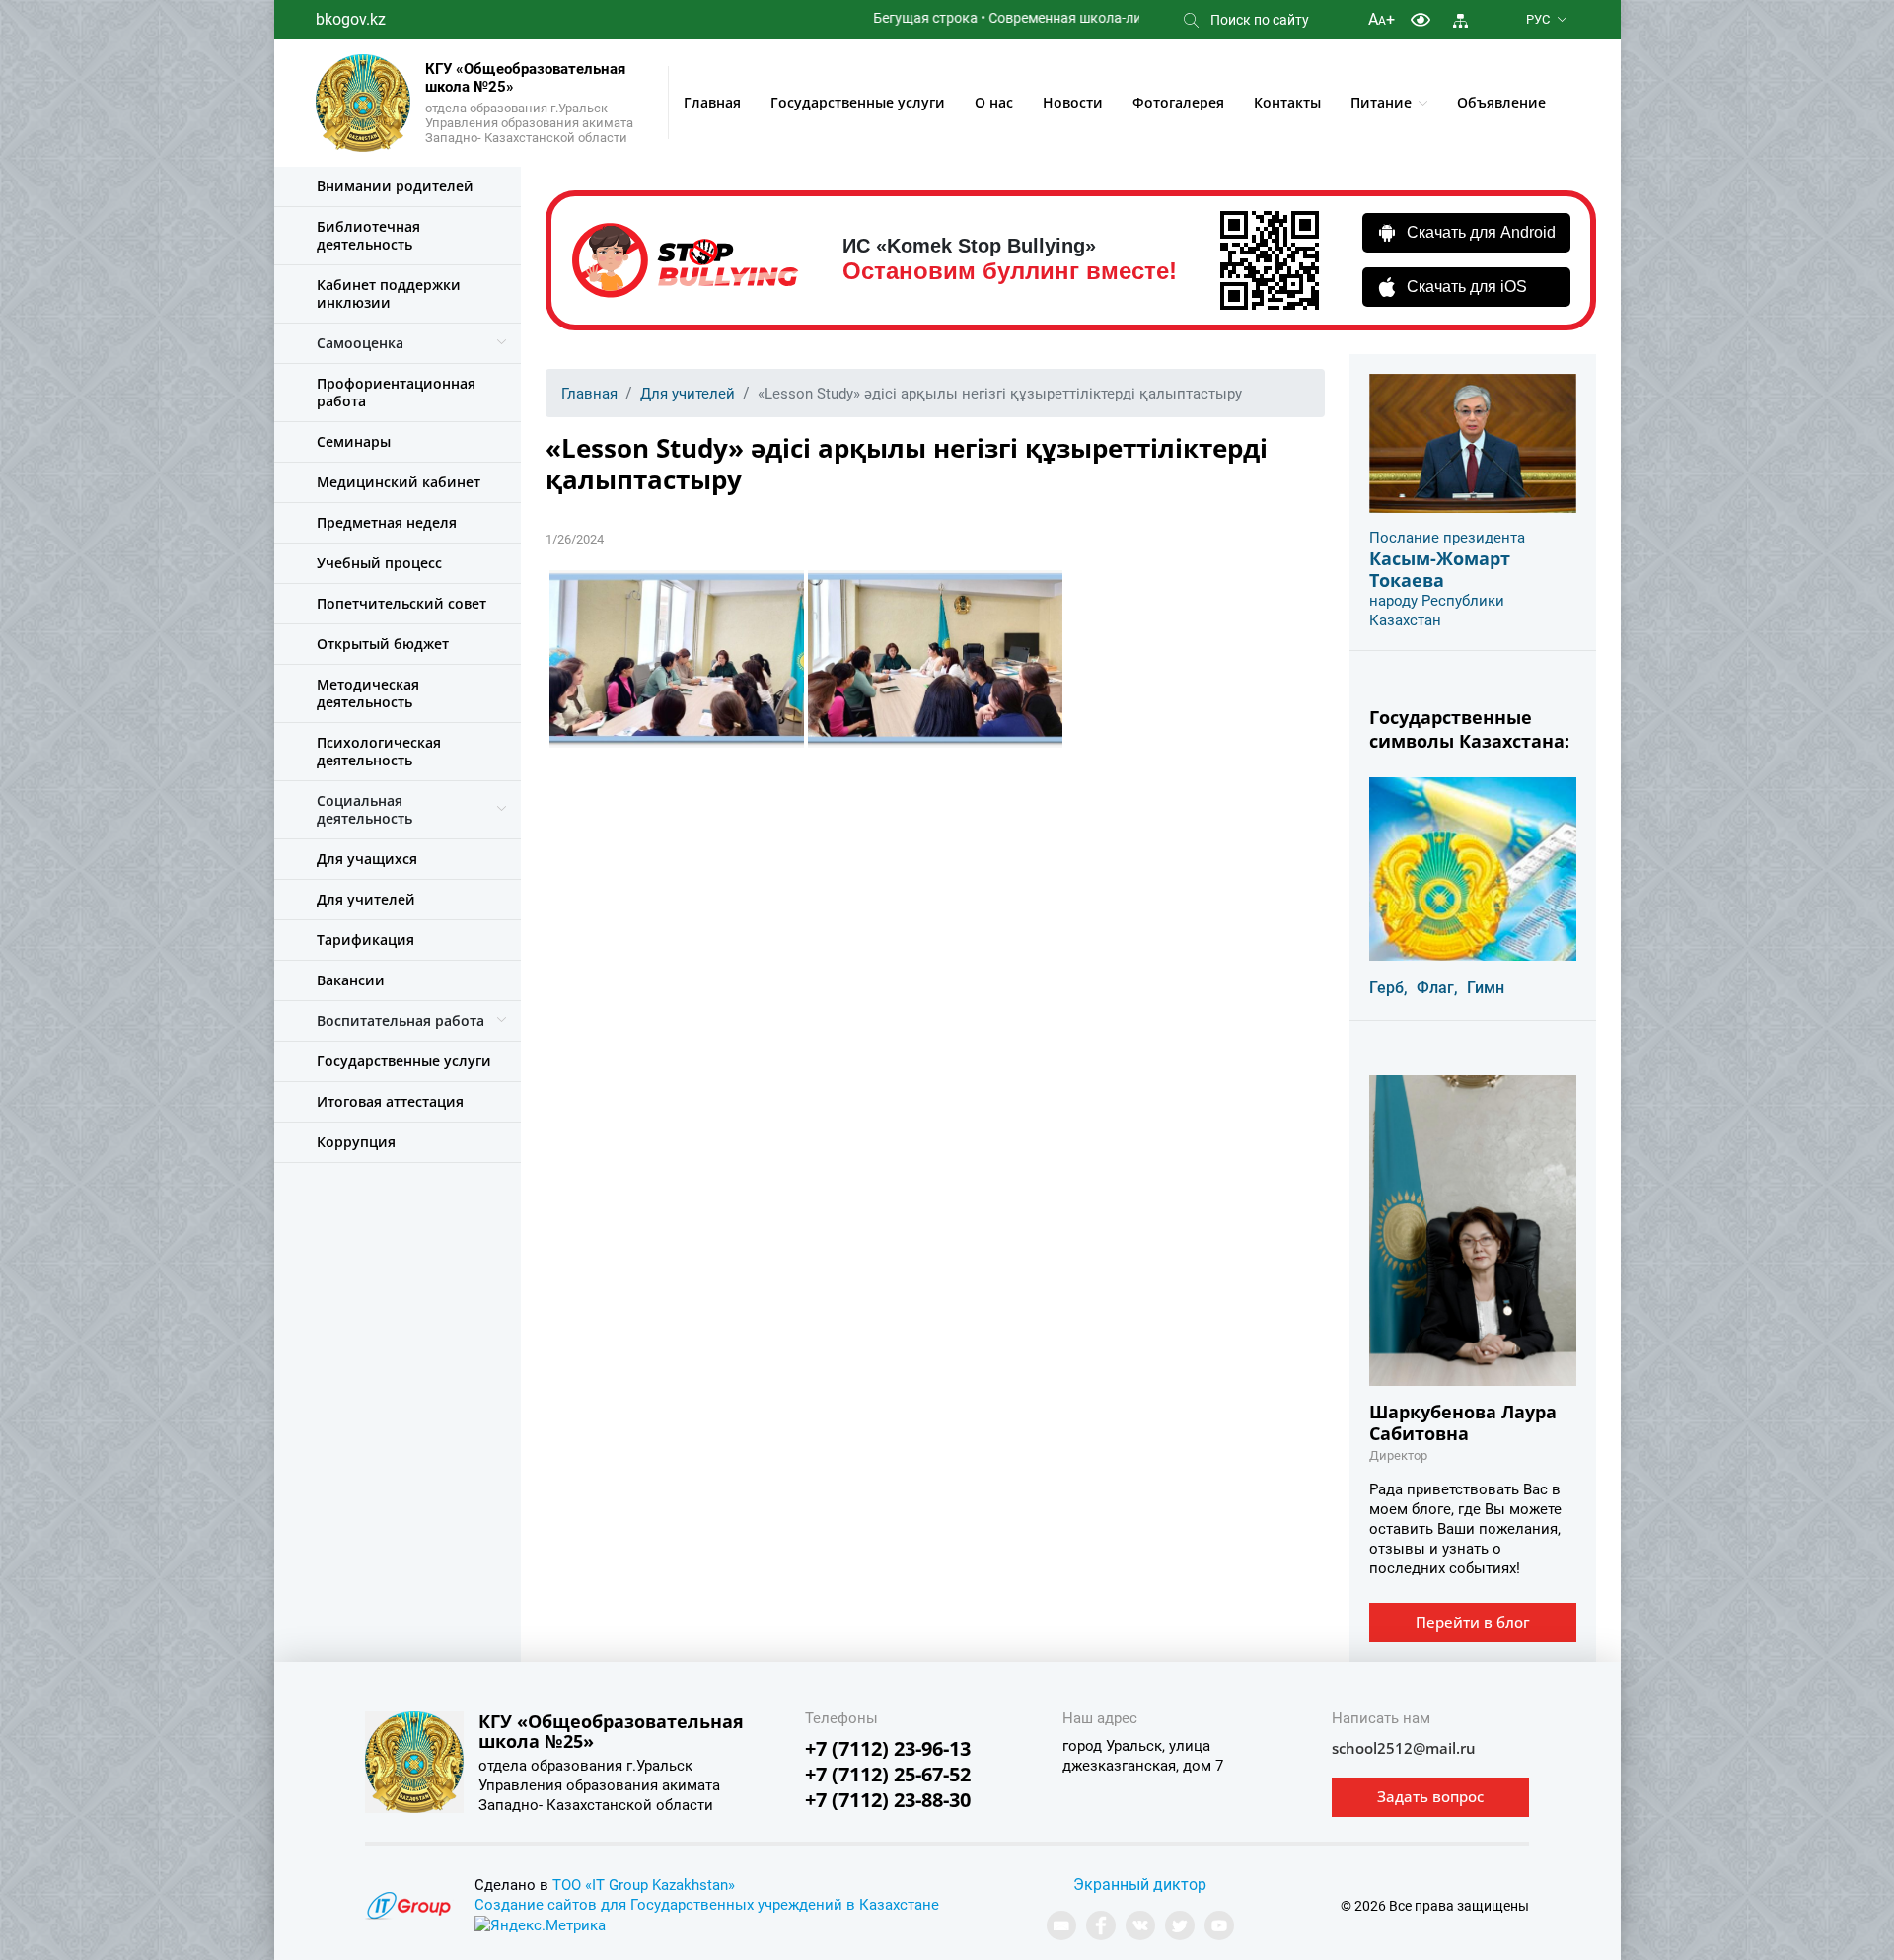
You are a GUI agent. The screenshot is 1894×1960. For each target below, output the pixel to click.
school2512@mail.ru (1404, 1748)
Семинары (354, 441)
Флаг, (1437, 988)
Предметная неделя (387, 522)
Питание (1381, 102)
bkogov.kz (351, 19)
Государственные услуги (858, 102)
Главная (712, 102)
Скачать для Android (1481, 232)
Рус (1538, 19)
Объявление (1501, 102)
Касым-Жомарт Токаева (1440, 569)
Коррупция (356, 1142)
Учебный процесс (379, 563)
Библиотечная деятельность (368, 235)
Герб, (1388, 988)
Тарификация (365, 940)
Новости (1073, 102)
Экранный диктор (1140, 1885)
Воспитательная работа (401, 1020)
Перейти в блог (1473, 1622)
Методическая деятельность (368, 693)
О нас (994, 102)
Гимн (1486, 988)
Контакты (1287, 102)
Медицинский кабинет (399, 482)
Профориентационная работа (396, 392)
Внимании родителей (395, 186)
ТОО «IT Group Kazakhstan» (644, 1885)
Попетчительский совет (401, 603)
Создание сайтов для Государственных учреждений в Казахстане (707, 1905)
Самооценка (360, 343)
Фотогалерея (1178, 102)
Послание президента (1447, 538)
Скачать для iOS (1467, 287)
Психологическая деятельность (379, 751)
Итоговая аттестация (390, 1101)
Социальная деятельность (364, 809)
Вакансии (351, 980)
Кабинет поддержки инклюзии (389, 293)
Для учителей (366, 899)
